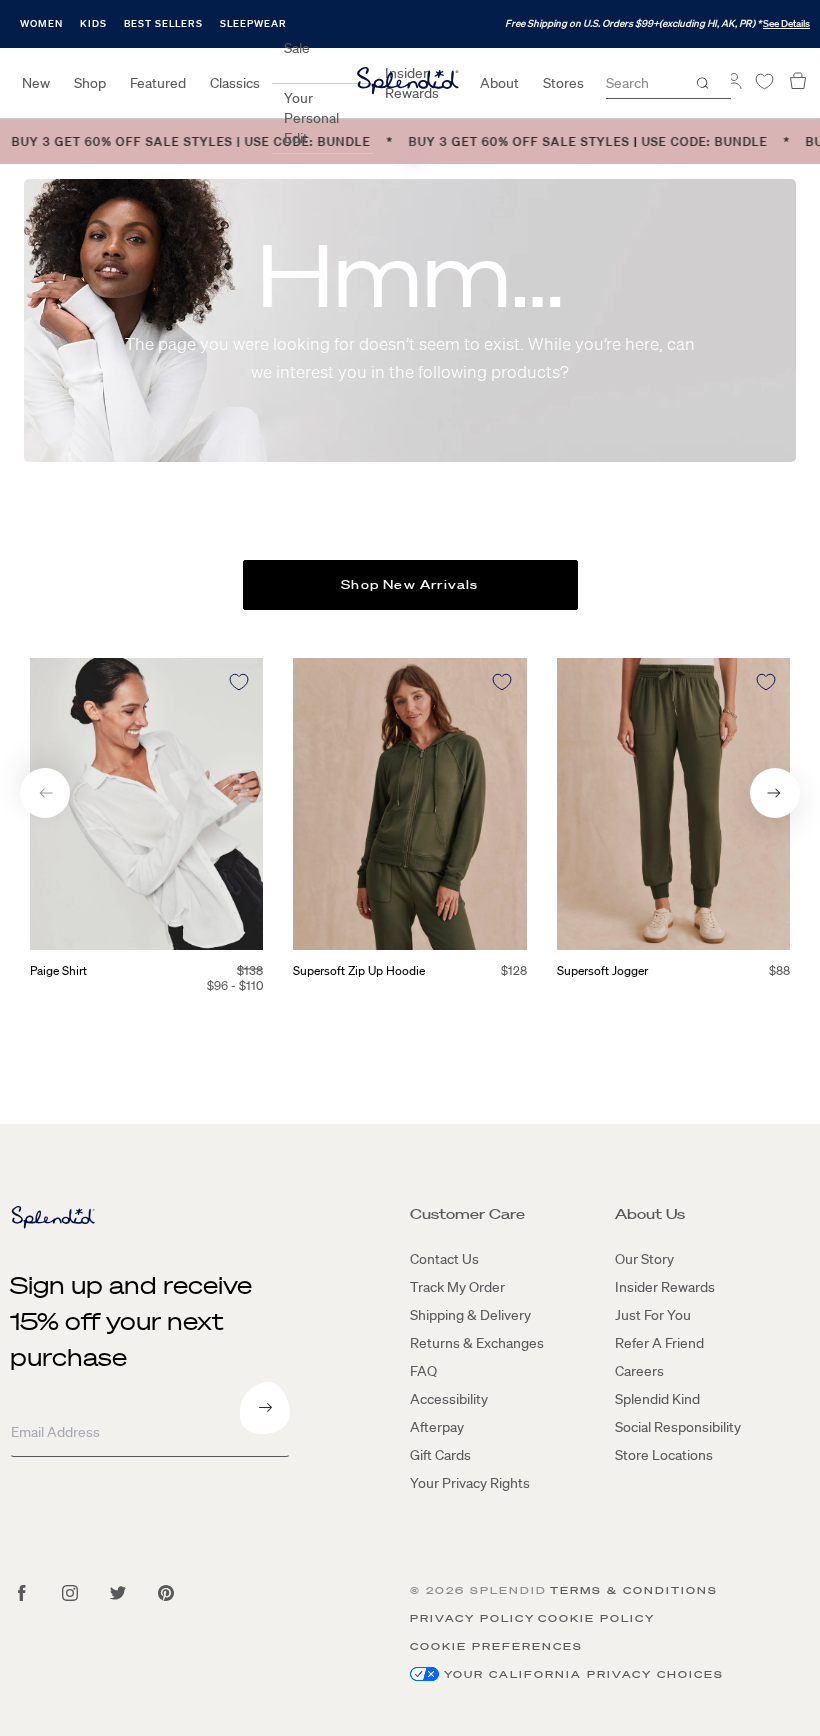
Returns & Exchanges (477, 1343)
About (499, 83)
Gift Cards (440, 1455)
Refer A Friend (659, 1343)
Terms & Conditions (634, 1590)
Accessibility (449, 1399)
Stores (563, 83)
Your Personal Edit (311, 118)
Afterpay (437, 1427)
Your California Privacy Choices (584, 1674)
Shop (90, 83)
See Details (786, 23)
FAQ (423, 1371)
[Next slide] (775, 793)
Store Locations (664, 1455)
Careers (639, 1371)
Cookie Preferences (496, 1646)
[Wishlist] (764, 81)
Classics (235, 83)
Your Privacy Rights (470, 1483)
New (36, 83)
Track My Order (457, 1287)
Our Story (644, 1259)
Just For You (653, 1315)
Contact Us (444, 1259)
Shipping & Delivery (470, 1315)
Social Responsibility (678, 1427)
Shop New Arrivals (409, 584)
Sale (297, 48)
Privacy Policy (472, 1618)
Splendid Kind (657, 1399)
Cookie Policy (596, 1618)
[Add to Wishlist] (239, 682)
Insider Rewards (665, 1287)
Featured (158, 83)
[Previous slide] (45, 793)
